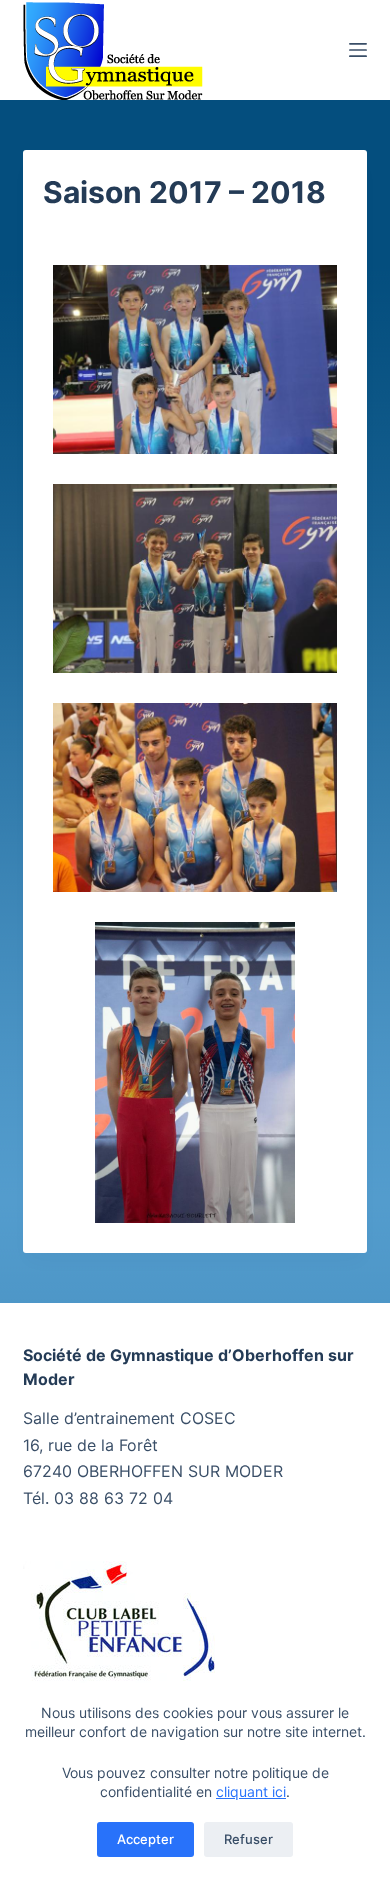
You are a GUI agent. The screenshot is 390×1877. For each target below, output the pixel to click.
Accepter (145, 1839)
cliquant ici (251, 1791)
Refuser (248, 1839)
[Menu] (358, 50)
